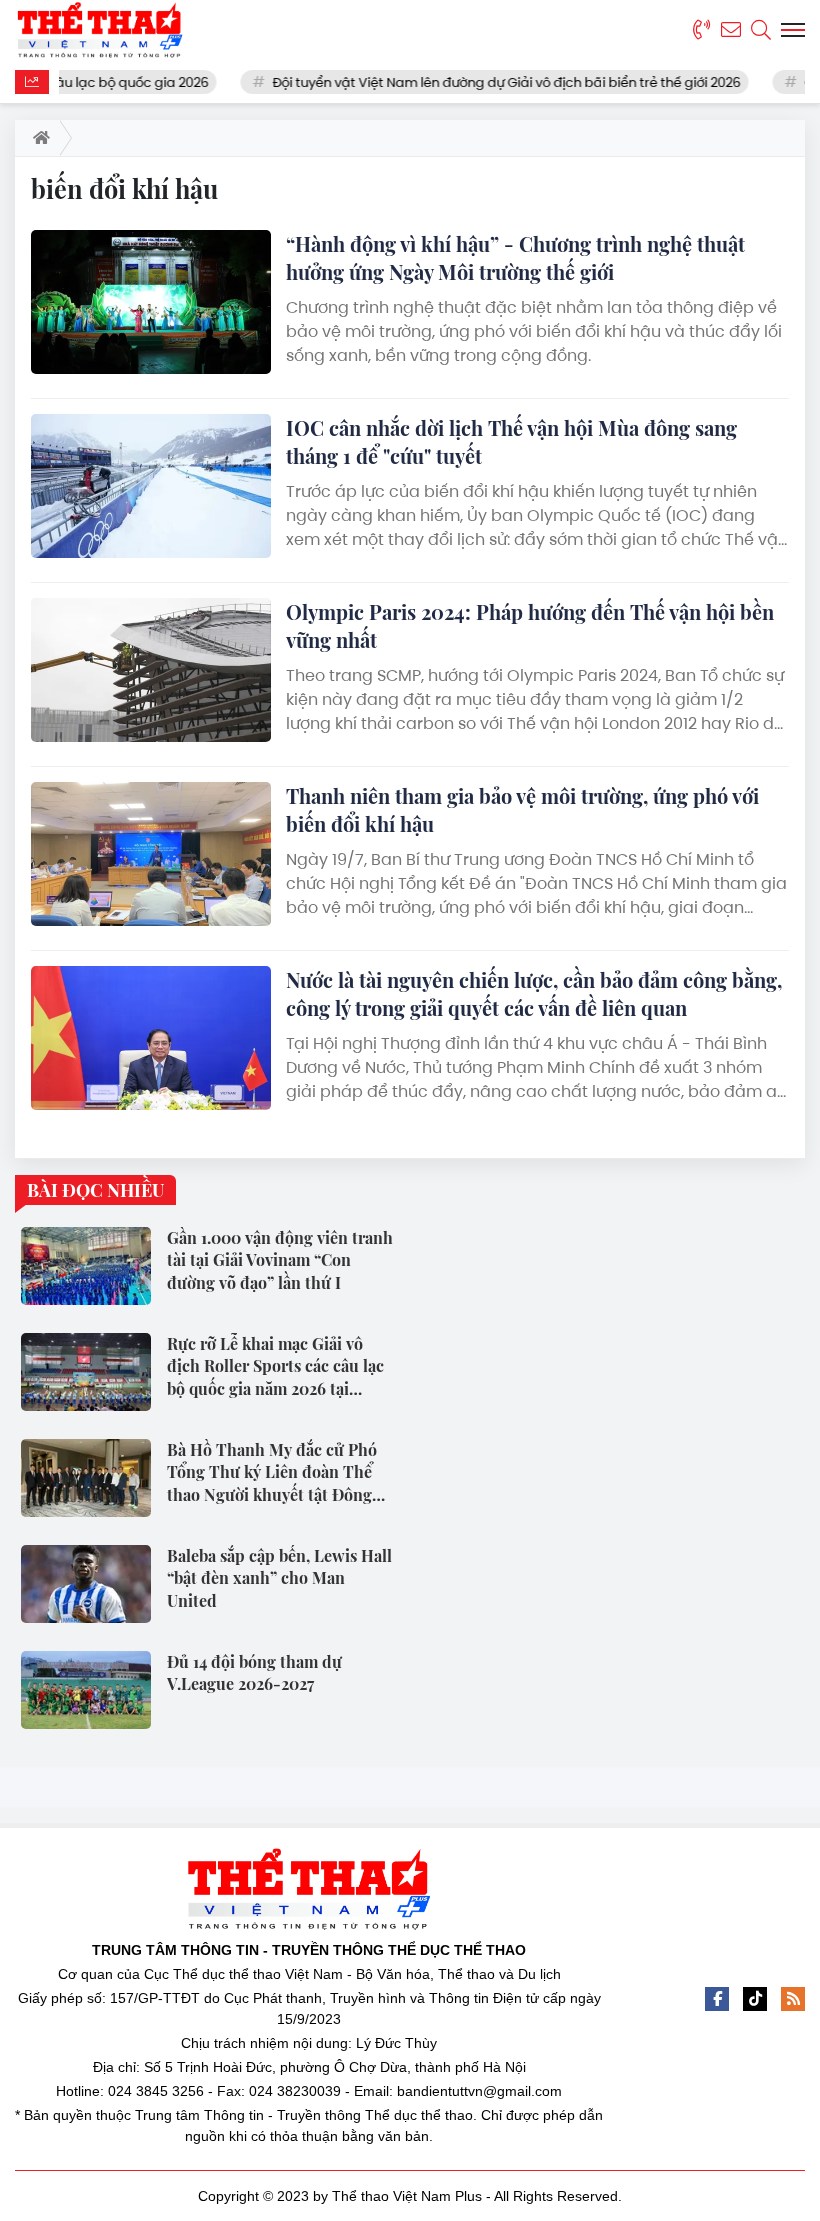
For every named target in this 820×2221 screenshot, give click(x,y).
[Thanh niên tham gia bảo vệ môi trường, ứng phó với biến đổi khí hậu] (151, 854)
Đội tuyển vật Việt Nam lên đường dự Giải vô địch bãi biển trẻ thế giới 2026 (475, 82)
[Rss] (793, 1999)
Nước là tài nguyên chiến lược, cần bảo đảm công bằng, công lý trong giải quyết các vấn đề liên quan (534, 993)
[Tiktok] (755, 1999)
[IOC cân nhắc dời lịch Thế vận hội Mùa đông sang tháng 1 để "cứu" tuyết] (151, 486)
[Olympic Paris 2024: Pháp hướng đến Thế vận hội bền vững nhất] (151, 670)
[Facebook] (717, 1999)
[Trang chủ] (37, 138)
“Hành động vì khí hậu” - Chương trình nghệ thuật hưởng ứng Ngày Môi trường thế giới (515, 257)
